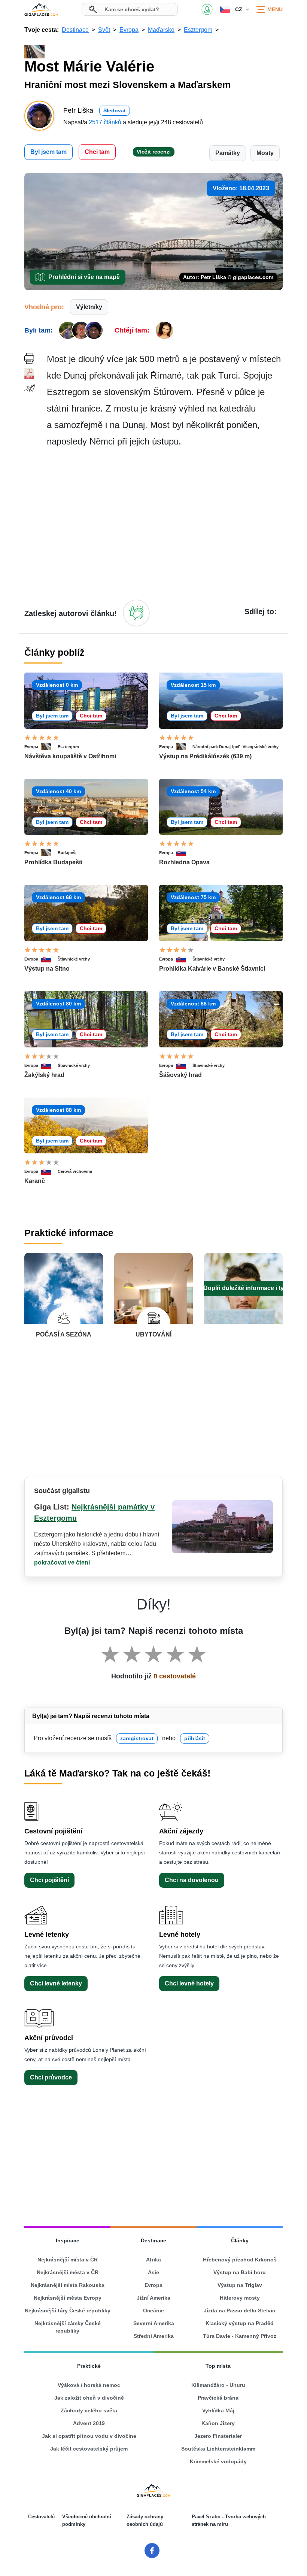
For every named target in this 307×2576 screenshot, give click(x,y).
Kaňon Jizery (218, 2423)
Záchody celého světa (89, 2410)
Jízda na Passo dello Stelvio (240, 2310)
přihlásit (195, 1738)
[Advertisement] (165, 523)
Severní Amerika (154, 2323)
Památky (228, 153)
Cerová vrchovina (75, 1171)
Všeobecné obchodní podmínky (87, 2520)
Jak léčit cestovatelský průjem (89, 2449)
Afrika (153, 2260)
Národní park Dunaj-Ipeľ (216, 747)
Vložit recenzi (154, 152)
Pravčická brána (218, 2398)
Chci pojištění (49, 1880)
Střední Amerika (154, 2336)
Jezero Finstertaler (218, 2436)
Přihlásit (207, 9)
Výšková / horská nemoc (89, 2385)
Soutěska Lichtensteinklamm (218, 2449)
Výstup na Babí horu (240, 2272)
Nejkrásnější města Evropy (68, 2298)
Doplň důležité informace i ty (244, 1288)
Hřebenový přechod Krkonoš (240, 2260)
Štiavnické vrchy (74, 959)
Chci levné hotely (189, 1983)
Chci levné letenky (56, 1983)
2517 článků (105, 122)
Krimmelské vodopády (218, 2461)
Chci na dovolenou (192, 1880)
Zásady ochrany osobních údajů (145, 2520)
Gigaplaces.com (41, 9)
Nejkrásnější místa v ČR (68, 2260)
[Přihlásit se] (136, 613)
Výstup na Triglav (240, 2285)
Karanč (35, 1181)
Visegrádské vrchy (261, 747)
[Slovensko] (184, 853)
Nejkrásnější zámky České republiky (68, 2327)
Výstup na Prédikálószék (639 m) (205, 756)
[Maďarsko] (49, 747)
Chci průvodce (51, 2077)
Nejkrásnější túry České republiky (68, 2310)
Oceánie (153, 2310)
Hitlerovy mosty (240, 2298)
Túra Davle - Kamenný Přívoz (240, 2336)
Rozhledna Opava (184, 862)
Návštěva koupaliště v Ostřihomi (70, 756)
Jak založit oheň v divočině (89, 2398)
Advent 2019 (89, 2423)
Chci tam (97, 152)
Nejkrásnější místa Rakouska (68, 2285)
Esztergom (68, 747)
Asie (153, 2272)
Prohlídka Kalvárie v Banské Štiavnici (212, 969)
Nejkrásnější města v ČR (68, 2272)
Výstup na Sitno (47, 969)
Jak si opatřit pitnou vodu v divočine (89, 2436)
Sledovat (115, 110)
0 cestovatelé (175, 1676)
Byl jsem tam (48, 152)
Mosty (265, 153)
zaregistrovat (137, 1738)
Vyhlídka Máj (218, 2410)
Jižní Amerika (153, 2298)
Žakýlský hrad (44, 1075)
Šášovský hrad (180, 1075)
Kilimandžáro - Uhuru (218, 2385)
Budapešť (67, 853)
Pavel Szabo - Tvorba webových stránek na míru (229, 2520)
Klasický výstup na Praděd (240, 2323)
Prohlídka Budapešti (53, 862)
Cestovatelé (41, 2517)
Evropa (31, 747)
